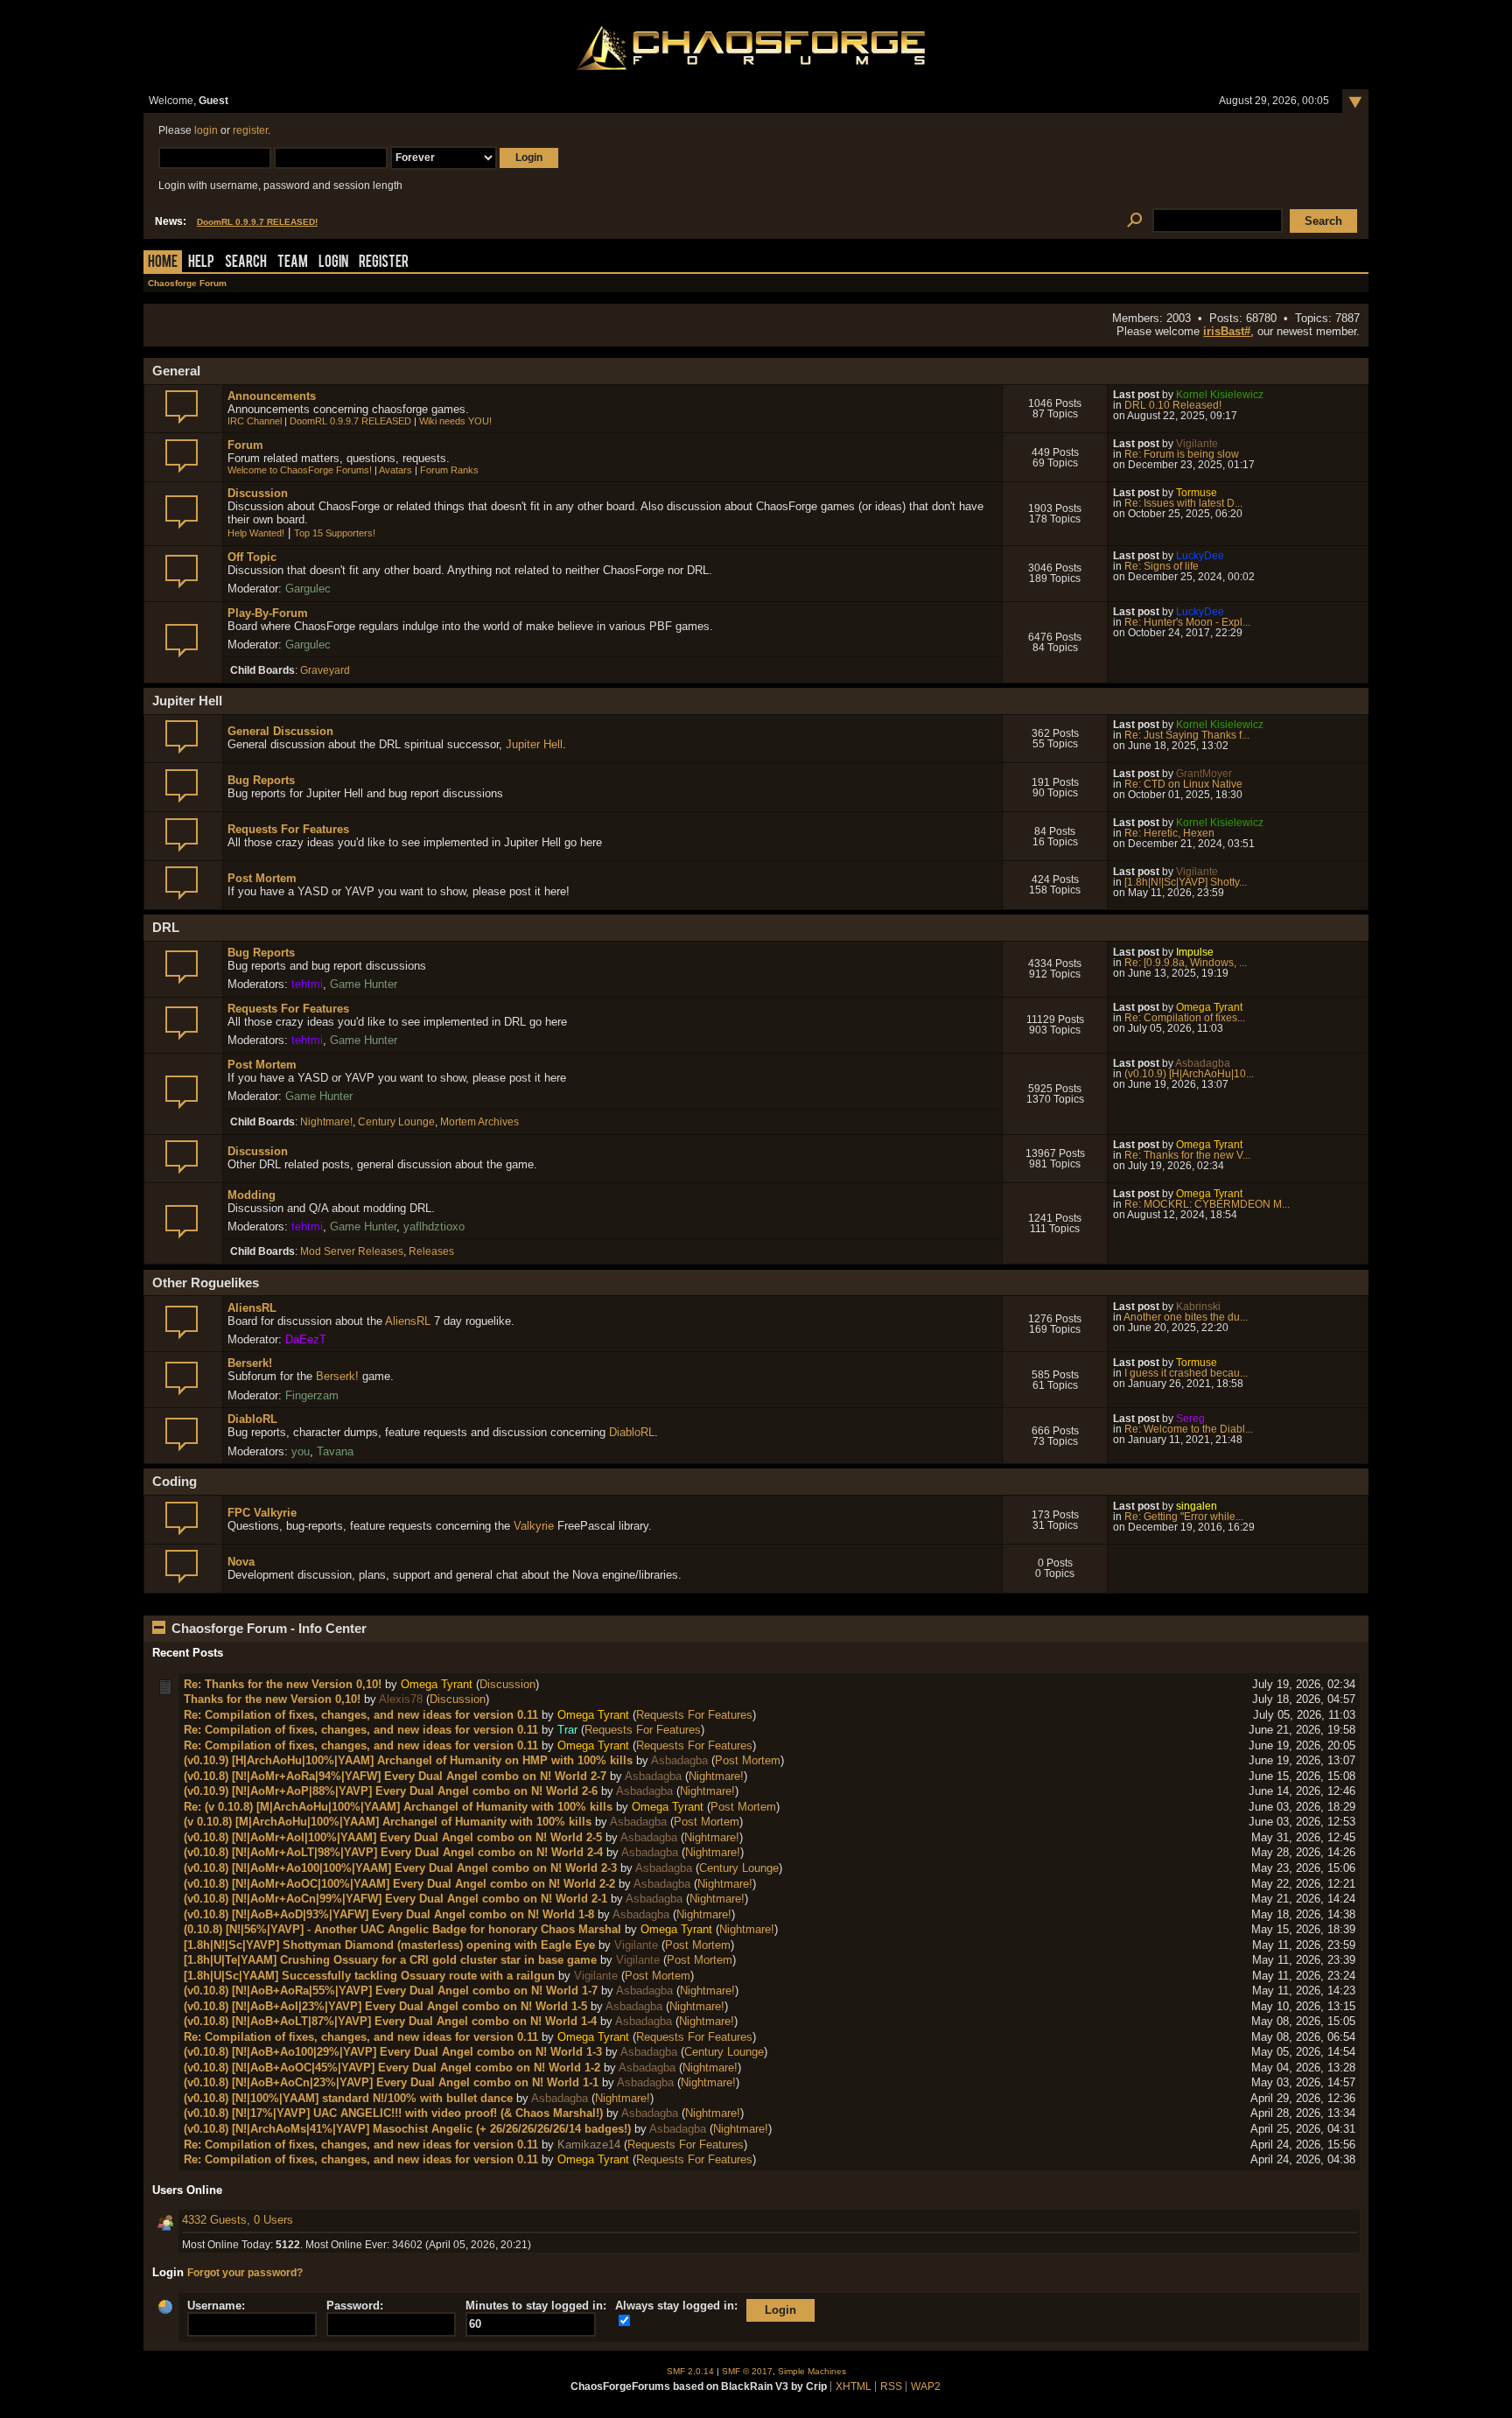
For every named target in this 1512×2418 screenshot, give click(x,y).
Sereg (1190, 1419)
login (206, 130)
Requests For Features (288, 829)
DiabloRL (252, 1419)
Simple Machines (812, 2371)
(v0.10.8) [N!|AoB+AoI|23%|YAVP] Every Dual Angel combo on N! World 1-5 (385, 2006)
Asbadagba (1203, 1063)
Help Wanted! (256, 533)
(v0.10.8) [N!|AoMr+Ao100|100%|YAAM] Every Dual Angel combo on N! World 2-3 (400, 1868)
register (250, 130)
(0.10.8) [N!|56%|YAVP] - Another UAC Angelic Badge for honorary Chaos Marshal (402, 1929)
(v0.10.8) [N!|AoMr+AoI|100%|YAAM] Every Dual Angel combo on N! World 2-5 (393, 1837)
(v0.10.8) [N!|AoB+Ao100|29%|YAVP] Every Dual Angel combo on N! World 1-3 (393, 2052)
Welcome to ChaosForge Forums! (300, 470)
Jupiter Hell (534, 744)
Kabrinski (1198, 1307)
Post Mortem (262, 878)
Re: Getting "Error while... (1184, 1517)
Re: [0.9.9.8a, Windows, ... (1186, 963)
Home (163, 263)
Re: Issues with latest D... (1183, 503)
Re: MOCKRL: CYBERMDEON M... (1207, 1204)
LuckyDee (1200, 556)
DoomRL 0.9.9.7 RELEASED (350, 421)
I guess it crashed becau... (1186, 1373)
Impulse (1195, 952)
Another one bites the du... (1186, 1317)
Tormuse (1197, 493)
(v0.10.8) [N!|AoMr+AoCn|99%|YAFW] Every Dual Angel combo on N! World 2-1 (395, 1899)
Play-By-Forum (268, 613)
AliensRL (252, 1308)
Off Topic (252, 557)
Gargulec (308, 589)
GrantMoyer (1204, 774)
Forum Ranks (449, 470)
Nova (241, 1562)
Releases (431, 1251)
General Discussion (280, 731)
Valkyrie (534, 1526)
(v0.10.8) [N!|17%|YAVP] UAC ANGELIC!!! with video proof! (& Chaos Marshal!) (393, 2113)
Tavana (335, 1451)
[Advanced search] (1134, 221)
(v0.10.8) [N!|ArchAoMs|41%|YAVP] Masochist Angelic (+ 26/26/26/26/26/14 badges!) (407, 2129)
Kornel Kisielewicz (1220, 395)
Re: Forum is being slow (1182, 454)
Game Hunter (364, 984)
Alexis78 (401, 1699)
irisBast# (1227, 331)
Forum (245, 445)
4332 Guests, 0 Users (238, 2220)
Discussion (258, 493)
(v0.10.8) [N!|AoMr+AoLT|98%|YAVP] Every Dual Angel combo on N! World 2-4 (393, 1852)
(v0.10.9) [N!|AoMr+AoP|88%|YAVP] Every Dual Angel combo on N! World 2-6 (391, 1791)
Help (201, 263)
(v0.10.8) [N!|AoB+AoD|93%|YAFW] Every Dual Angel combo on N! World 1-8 (389, 1914)
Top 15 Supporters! (335, 533)
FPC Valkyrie (262, 1513)
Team (293, 263)
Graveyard (325, 670)
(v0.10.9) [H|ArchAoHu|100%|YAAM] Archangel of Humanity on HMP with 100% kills (408, 1760)
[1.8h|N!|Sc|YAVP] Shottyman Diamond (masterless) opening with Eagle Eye (389, 1945)
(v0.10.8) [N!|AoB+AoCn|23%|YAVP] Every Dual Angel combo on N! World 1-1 (391, 2082)
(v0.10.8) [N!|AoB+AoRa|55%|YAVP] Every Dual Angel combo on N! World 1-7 (391, 1990)
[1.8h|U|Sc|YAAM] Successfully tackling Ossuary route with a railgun (369, 1976)
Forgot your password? (245, 2273)
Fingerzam (312, 1395)
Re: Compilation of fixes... (1185, 1018)
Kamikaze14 (589, 2145)
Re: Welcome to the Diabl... (1189, 1429)
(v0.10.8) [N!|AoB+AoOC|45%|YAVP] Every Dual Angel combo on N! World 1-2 (392, 2068)
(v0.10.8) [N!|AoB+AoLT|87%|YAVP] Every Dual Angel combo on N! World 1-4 (390, 2021)
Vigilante (1197, 444)
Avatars (395, 470)
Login (333, 263)
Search (246, 263)
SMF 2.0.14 (690, 2371)
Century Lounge (396, 1122)
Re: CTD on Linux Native (1183, 784)
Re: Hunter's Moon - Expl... (1187, 622)
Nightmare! (326, 1122)
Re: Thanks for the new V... (1187, 1155)
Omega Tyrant (1209, 1007)
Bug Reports (261, 780)
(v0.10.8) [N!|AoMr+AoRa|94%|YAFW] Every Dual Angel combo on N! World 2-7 (395, 1776)
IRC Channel (255, 421)
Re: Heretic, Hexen (1169, 833)
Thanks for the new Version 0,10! (272, 1699)
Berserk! (250, 1363)
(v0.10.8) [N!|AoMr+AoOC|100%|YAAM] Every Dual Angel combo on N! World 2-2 (399, 1884)
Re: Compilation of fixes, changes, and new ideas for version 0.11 (361, 1715)
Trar (567, 1730)
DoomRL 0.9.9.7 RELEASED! (257, 222)
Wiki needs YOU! (455, 421)
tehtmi (307, 984)
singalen (1197, 1506)
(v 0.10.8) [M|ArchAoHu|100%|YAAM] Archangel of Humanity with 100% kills (388, 1822)
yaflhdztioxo (434, 1227)
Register (384, 263)
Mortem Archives (479, 1122)
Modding (252, 1195)
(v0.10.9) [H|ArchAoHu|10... (1189, 1074)
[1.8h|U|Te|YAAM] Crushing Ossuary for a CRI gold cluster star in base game (390, 1960)
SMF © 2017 (747, 2371)
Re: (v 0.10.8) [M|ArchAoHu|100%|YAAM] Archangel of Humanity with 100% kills (398, 1807)
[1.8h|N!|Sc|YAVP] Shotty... (1186, 882)
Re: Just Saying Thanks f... (1187, 735)
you (301, 1451)
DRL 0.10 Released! (1173, 405)
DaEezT (306, 1339)
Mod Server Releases (352, 1251)
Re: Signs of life (1162, 566)
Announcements (272, 396)
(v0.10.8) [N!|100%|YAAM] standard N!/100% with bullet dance (348, 2098)
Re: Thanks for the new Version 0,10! (283, 1684)
